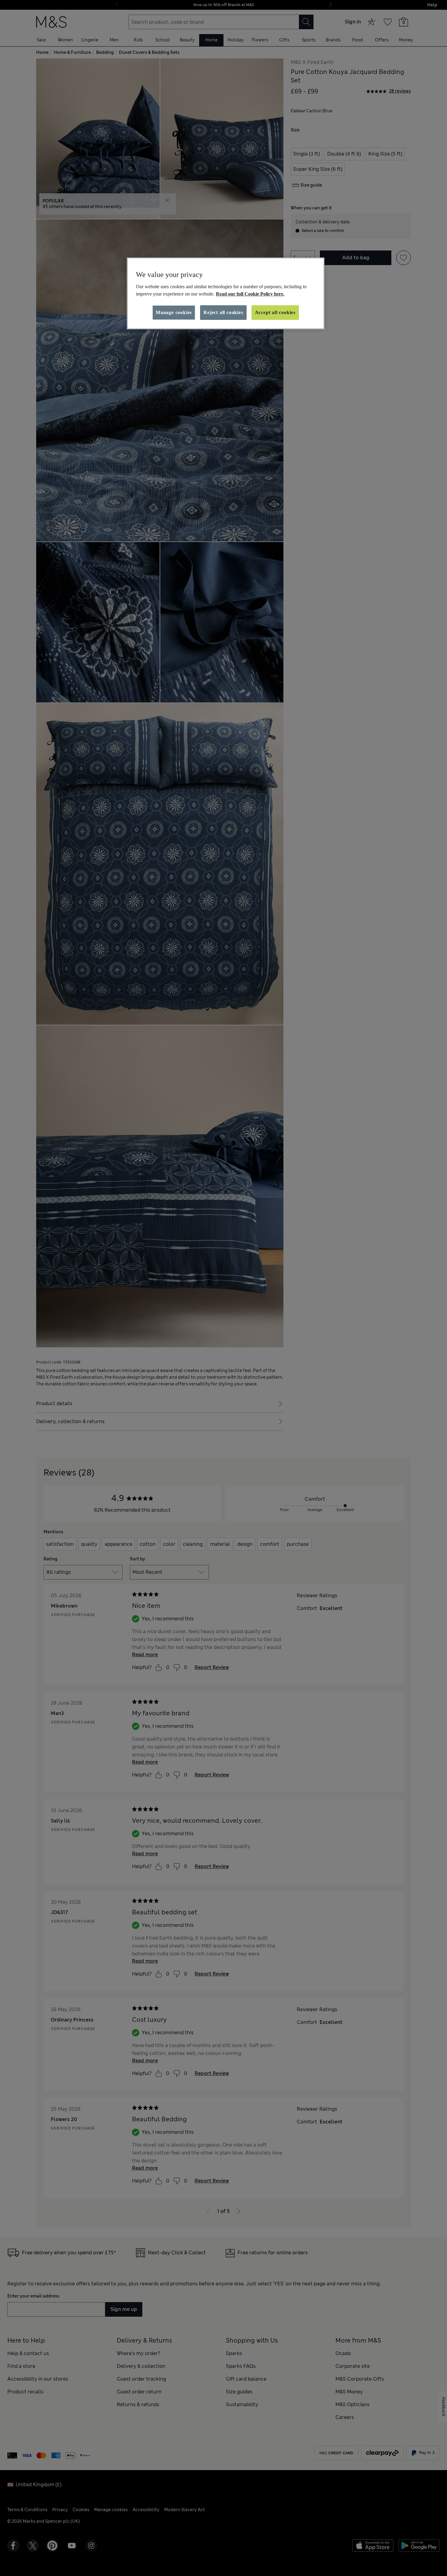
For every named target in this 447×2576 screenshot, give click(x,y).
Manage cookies (174, 312)
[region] (226, 293)
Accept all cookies (275, 312)
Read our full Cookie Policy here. (250, 294)
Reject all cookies (223, 312)
